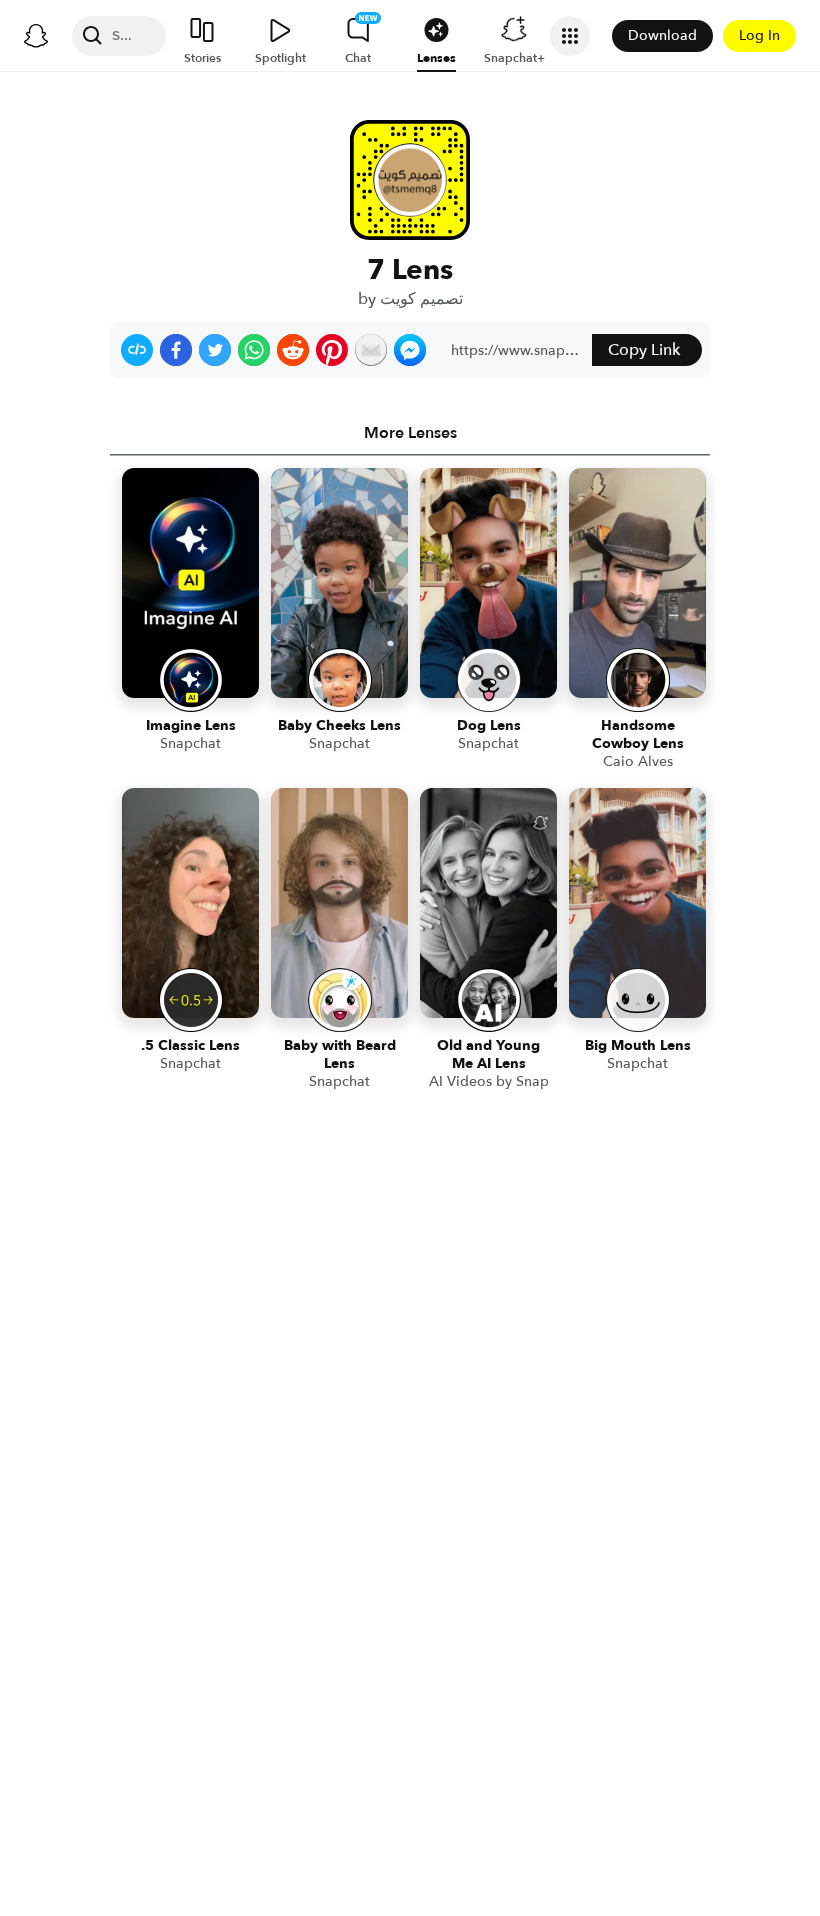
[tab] (410, 433)
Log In (759, 35)
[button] (137, 350)
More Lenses (410, 433)
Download (662, 35)
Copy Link (644, 350)
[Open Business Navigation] (570, 36)
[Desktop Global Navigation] (36, 36)
